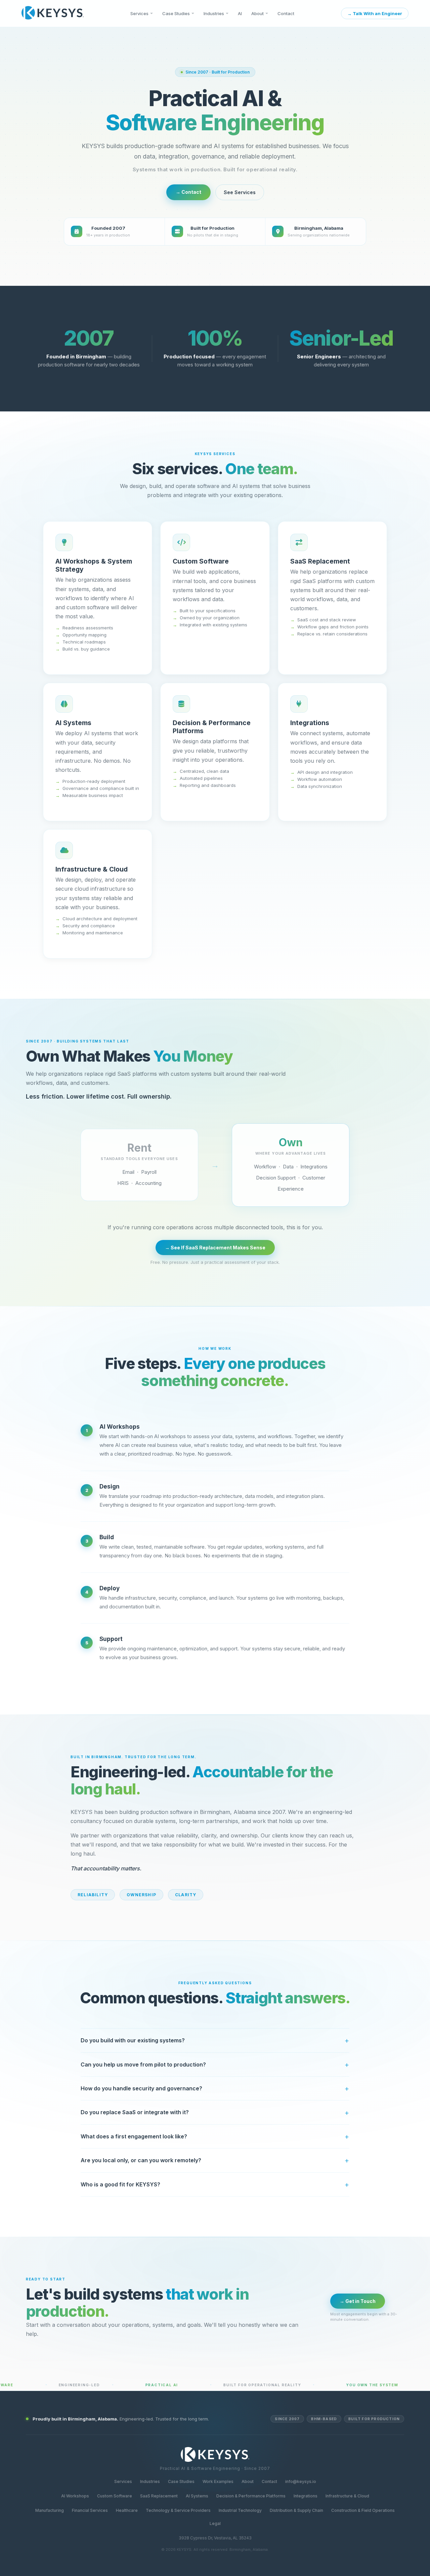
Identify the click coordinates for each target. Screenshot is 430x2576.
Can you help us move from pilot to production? (143, 2064)
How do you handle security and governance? (141, 2088)
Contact (286, 13)
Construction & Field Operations (363, 2510)
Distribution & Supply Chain (296, 2510)
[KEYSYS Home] (53, 13)
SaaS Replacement (159, 2496)
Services (139, 13)
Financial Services (90, 2510)
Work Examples (218, 2481)
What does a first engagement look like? (134, 2136)
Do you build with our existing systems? (133, 2040)
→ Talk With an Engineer (375, 13)
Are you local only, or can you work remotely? (141, 2160)
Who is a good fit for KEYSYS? (120, 2184)
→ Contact (188, 192)
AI (240, 13)
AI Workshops (75, 2496)
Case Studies (176, 13)
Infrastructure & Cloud (347, 2496)
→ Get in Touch (358, 2301)
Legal (215, 2523)
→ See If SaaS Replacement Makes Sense (215, 1248)
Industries (214, 13)
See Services (240, 192)
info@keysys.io (301, 2481)
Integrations (306, 2496)
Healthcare (127, 2510)
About (257, 13)
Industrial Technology (240, 2510)
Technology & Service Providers (178, 2510)
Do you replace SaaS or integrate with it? (135, 2112)
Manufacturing (50, 2510)
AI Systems (197, 2496)
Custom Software (115, 2496)
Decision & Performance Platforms (251, 2496)
